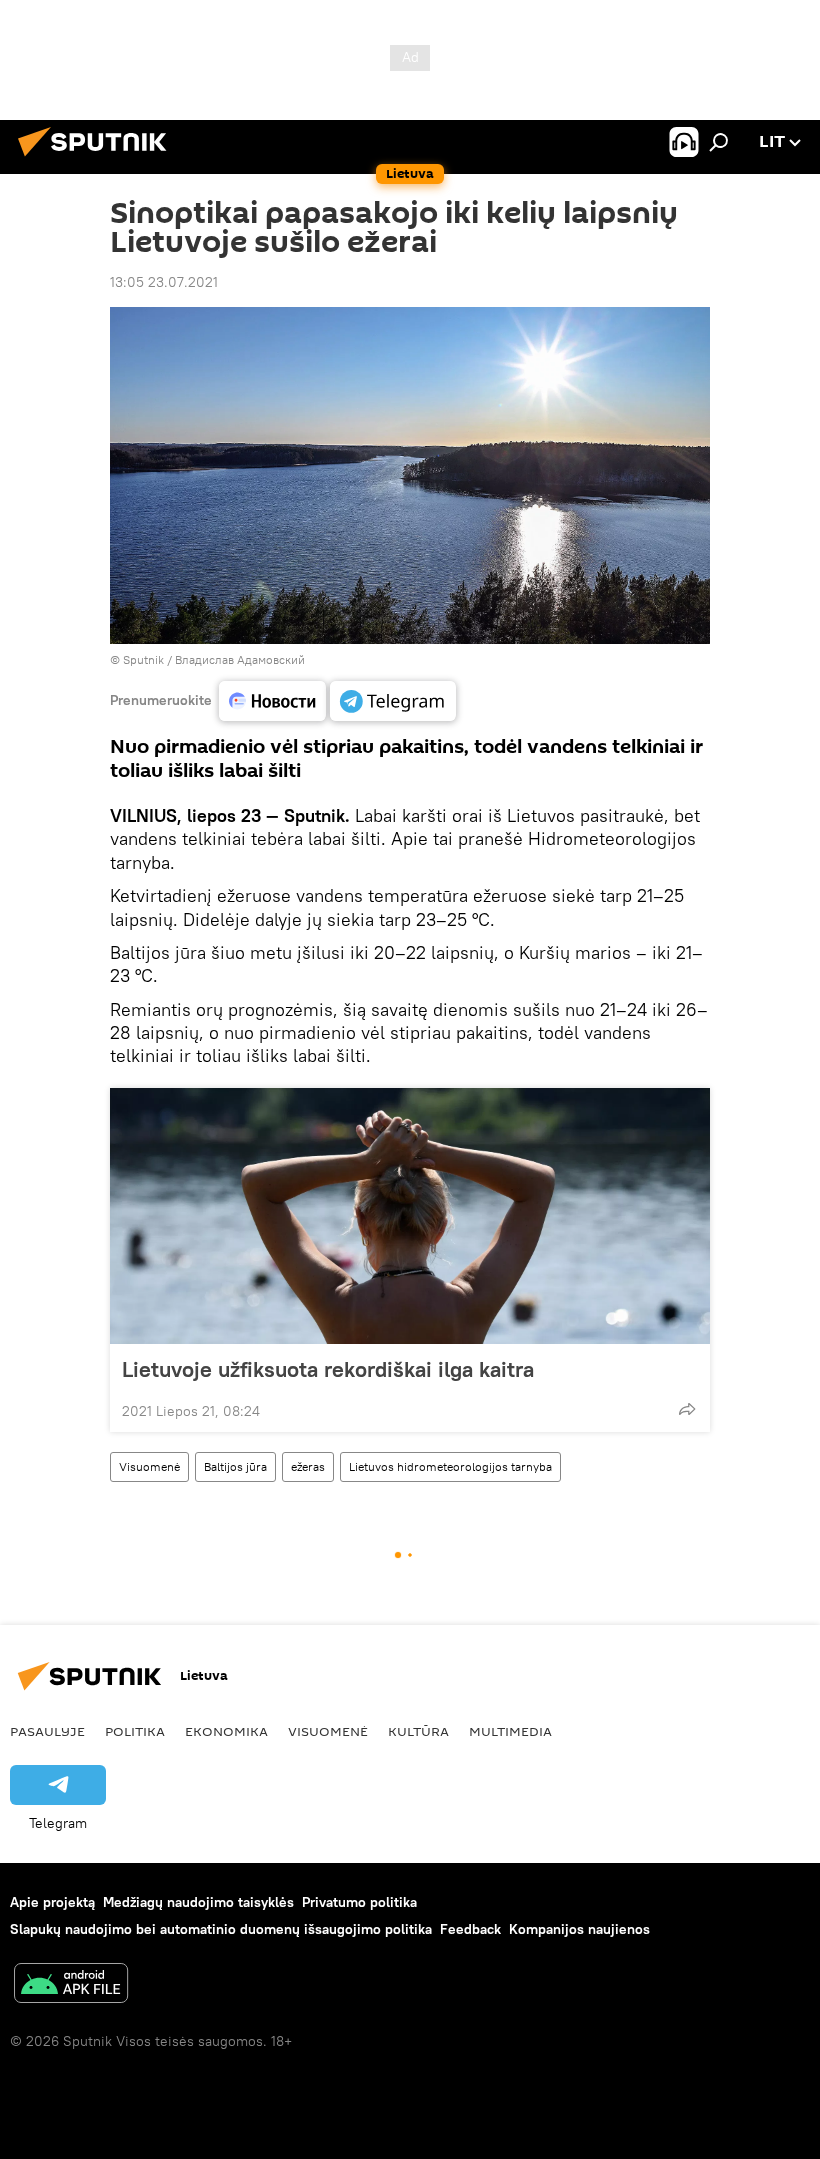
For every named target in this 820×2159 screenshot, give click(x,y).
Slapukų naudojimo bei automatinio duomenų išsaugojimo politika (221, 1929)
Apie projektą (52, 1902)
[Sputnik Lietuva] (98, 159)
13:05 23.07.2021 (164, 282)
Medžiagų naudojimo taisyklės (198, 1902)
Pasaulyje (47, 1731)
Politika (135, 1731)
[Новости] (272, 701)
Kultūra (418, 1731)
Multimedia (510, 1731)
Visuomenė (149, 1466)
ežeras (308, 1466)
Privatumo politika (359, 1902)
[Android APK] (71, 1985)
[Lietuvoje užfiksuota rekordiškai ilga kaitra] (410, 1216)
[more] (687, 1409)
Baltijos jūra (235, 1466)
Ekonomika (226, 1731)
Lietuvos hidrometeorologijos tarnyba (450, 1466)
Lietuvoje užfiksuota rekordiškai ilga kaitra (328, 1369)
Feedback (470, 1929)
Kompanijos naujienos (579, 1929)
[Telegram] (393, 701)
